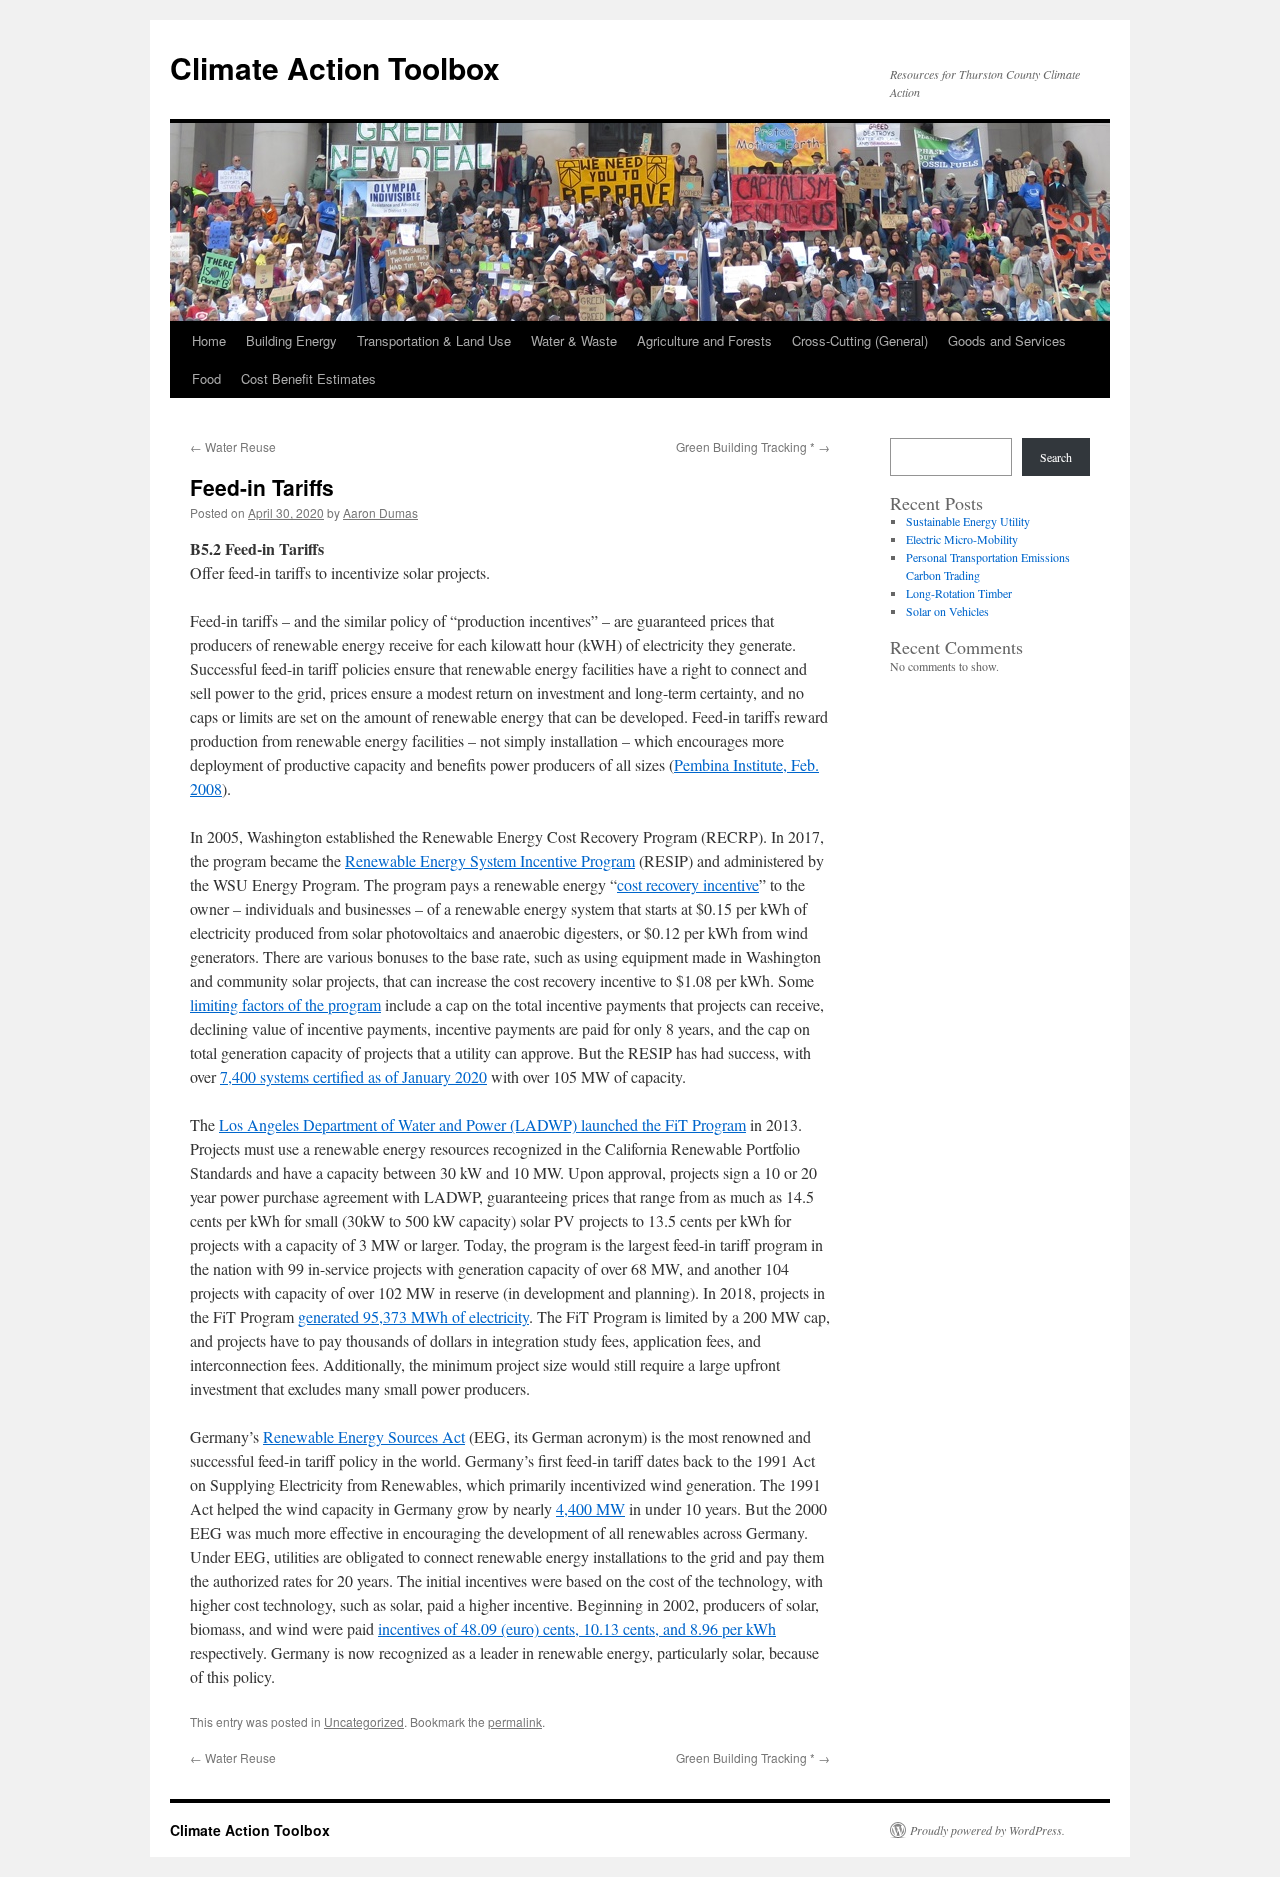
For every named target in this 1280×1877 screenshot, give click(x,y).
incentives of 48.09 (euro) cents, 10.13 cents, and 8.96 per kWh (577, 1628)
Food (206, 378)
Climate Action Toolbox (335, 67)
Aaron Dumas (380, 512)
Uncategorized (364, 1721)
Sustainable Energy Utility (968, 521)
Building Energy (291, 340)
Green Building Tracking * (753, 446)
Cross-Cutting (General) (860, 340)
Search (1056, 457)
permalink (515, 1721)
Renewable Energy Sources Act (364, 1436)
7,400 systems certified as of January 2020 (353, 1076)
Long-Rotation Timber (959, 593)
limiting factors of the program (285, 1004)
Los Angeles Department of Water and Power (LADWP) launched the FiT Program (482, 1124)
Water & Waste (574, 340)
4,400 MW (590, 1508)
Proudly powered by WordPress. (987, 1830)
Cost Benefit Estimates (308, 378)
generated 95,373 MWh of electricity (413, 1316)
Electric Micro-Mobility (962, 539)
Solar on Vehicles (947, 611)
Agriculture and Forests (704, 340)
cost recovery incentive (688, 884)
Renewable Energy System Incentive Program (490, 860)
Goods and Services (1007, 340)
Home (209, 340)
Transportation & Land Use (434, 340)
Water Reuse (233, 446)
